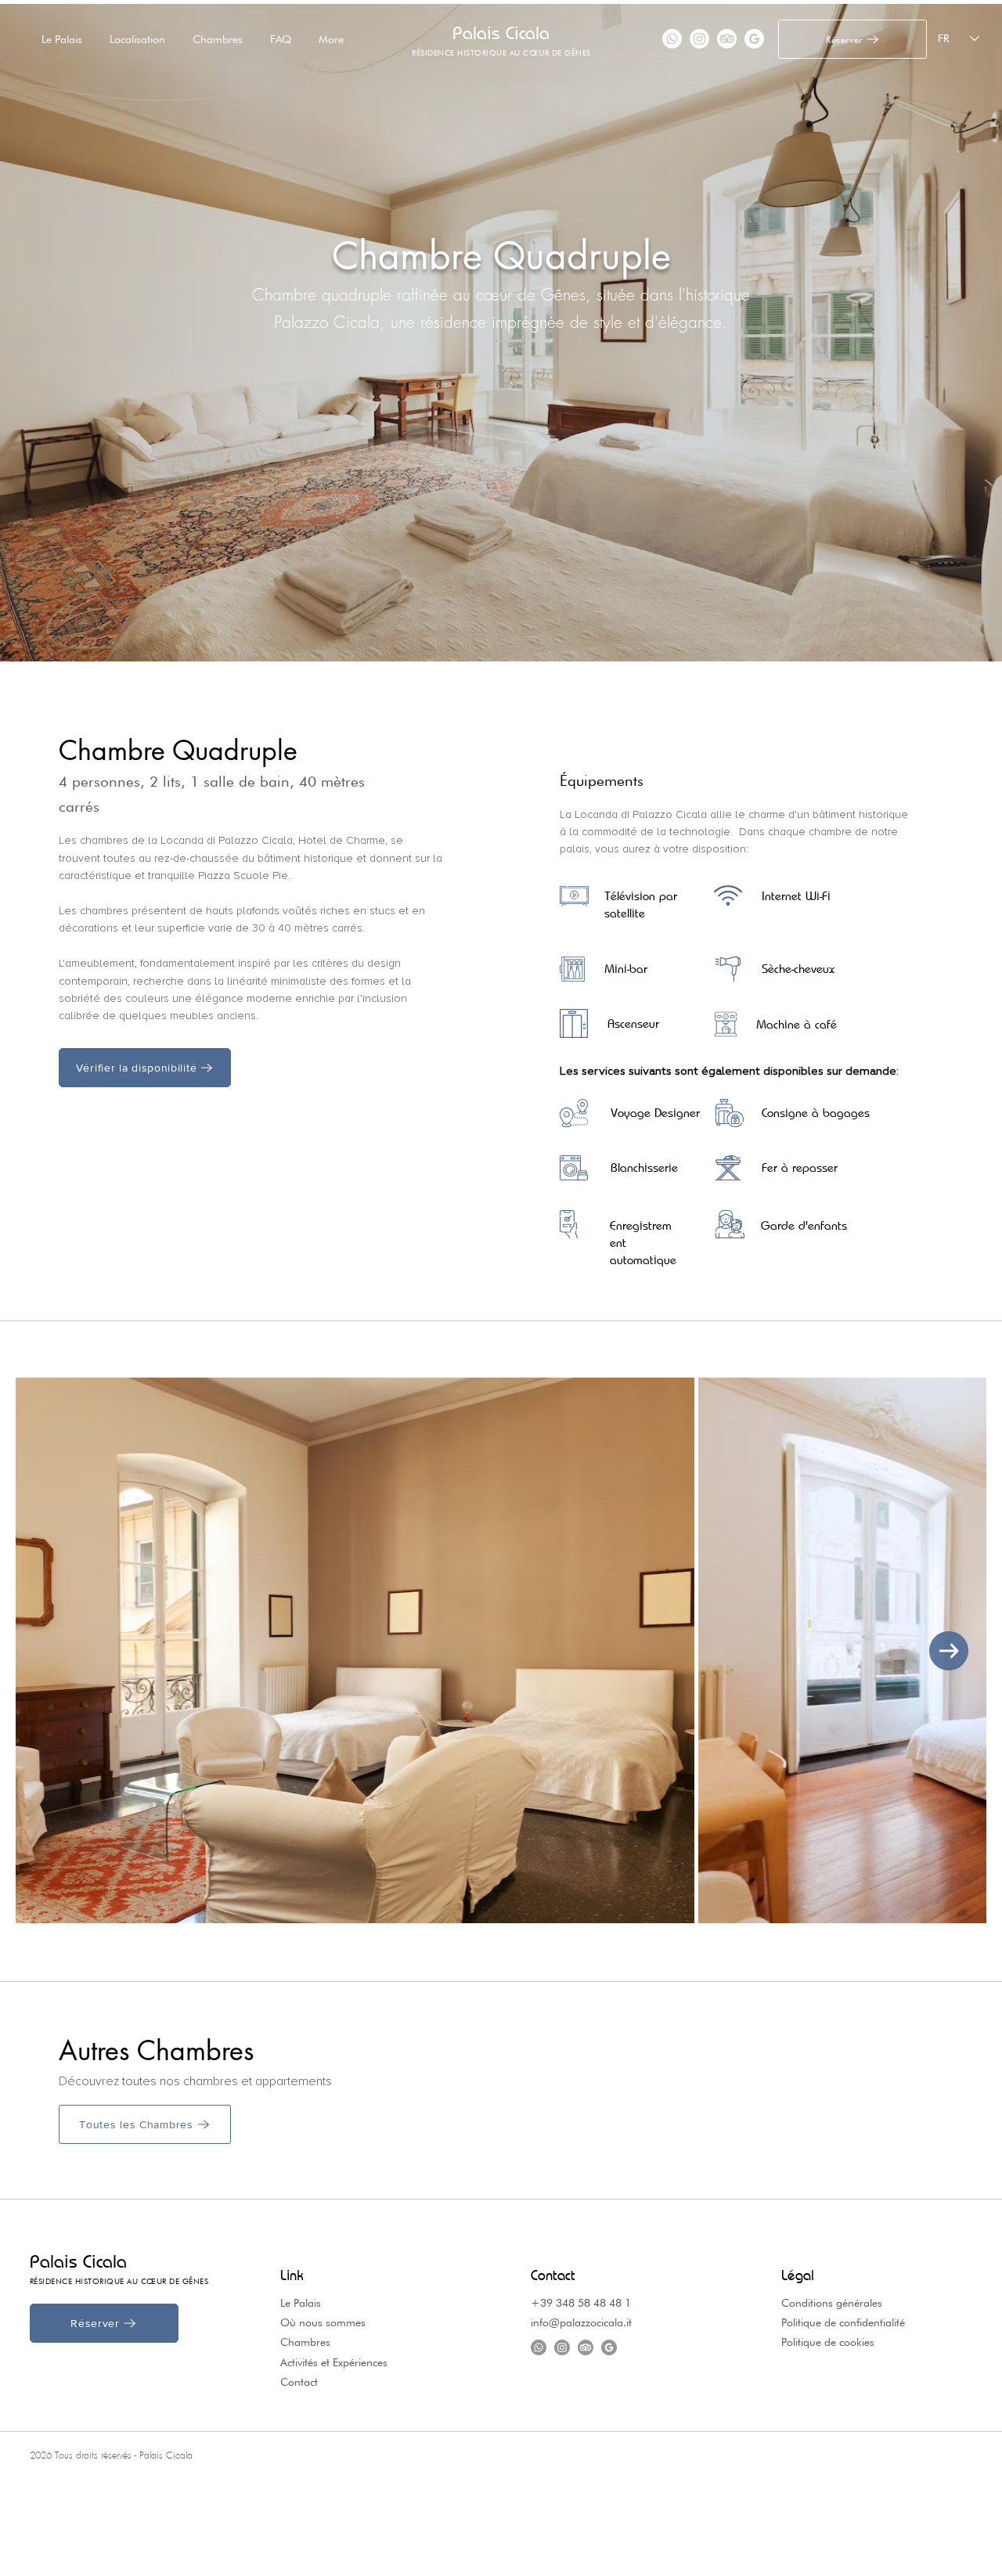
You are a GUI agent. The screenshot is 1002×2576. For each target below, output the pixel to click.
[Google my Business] (754, 39)
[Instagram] (699, 39)
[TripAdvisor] (727, 39)
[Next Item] (949, 1651)
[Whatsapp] (672, 39)
